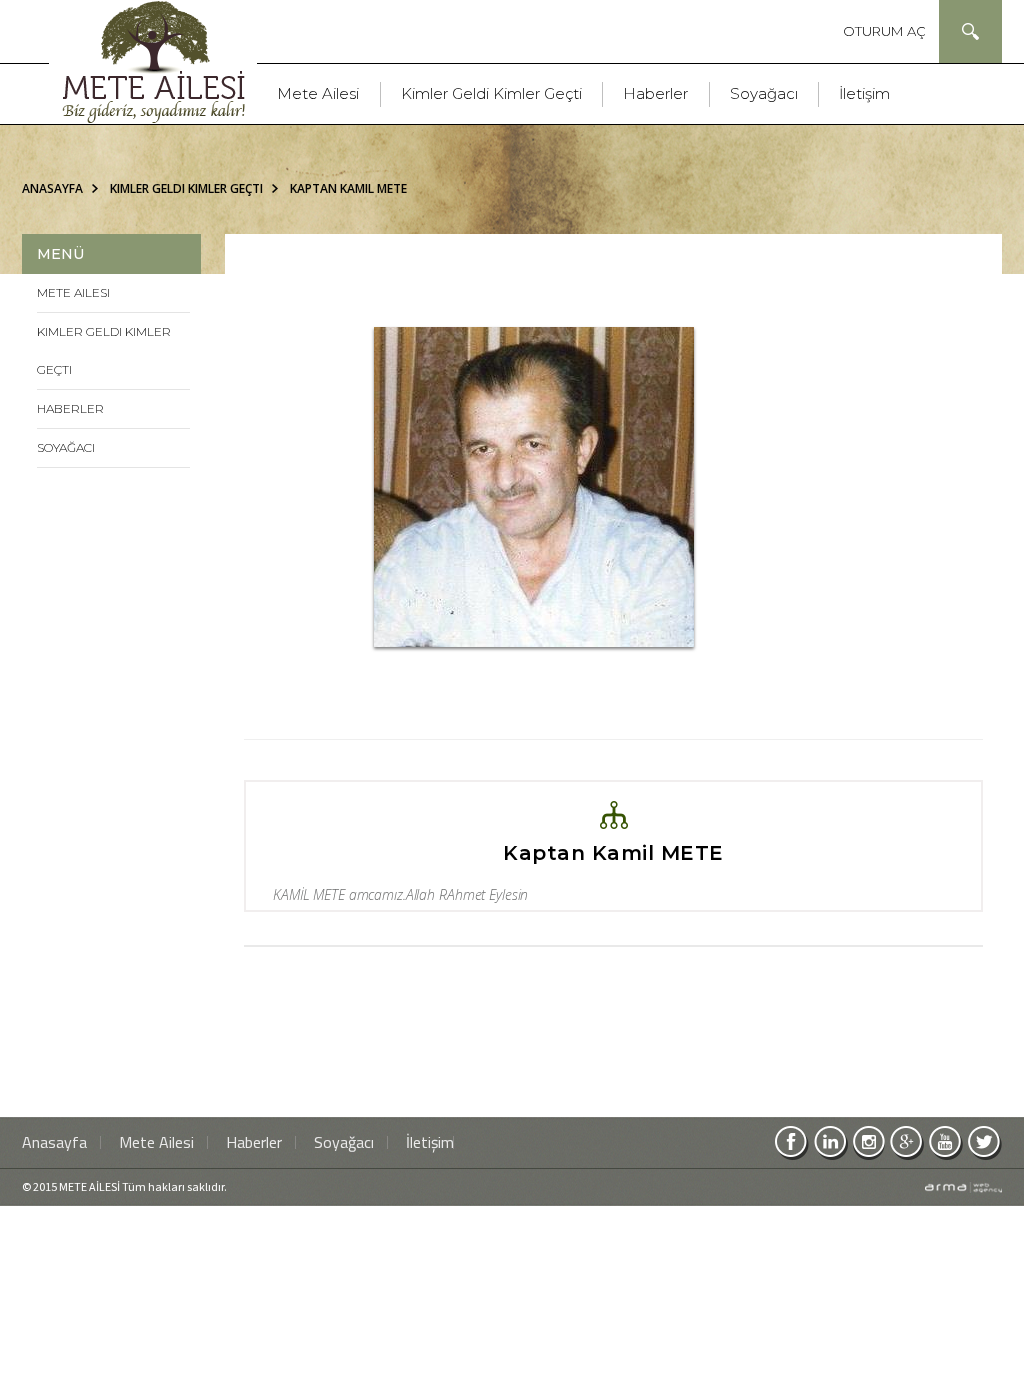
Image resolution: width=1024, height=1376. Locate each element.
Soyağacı (764, 93)
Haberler (655, 93)
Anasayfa (52, 188)
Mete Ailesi (318, 93)
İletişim (864, 93)
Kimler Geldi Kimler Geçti (491, 93)
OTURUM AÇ (884, 31)
